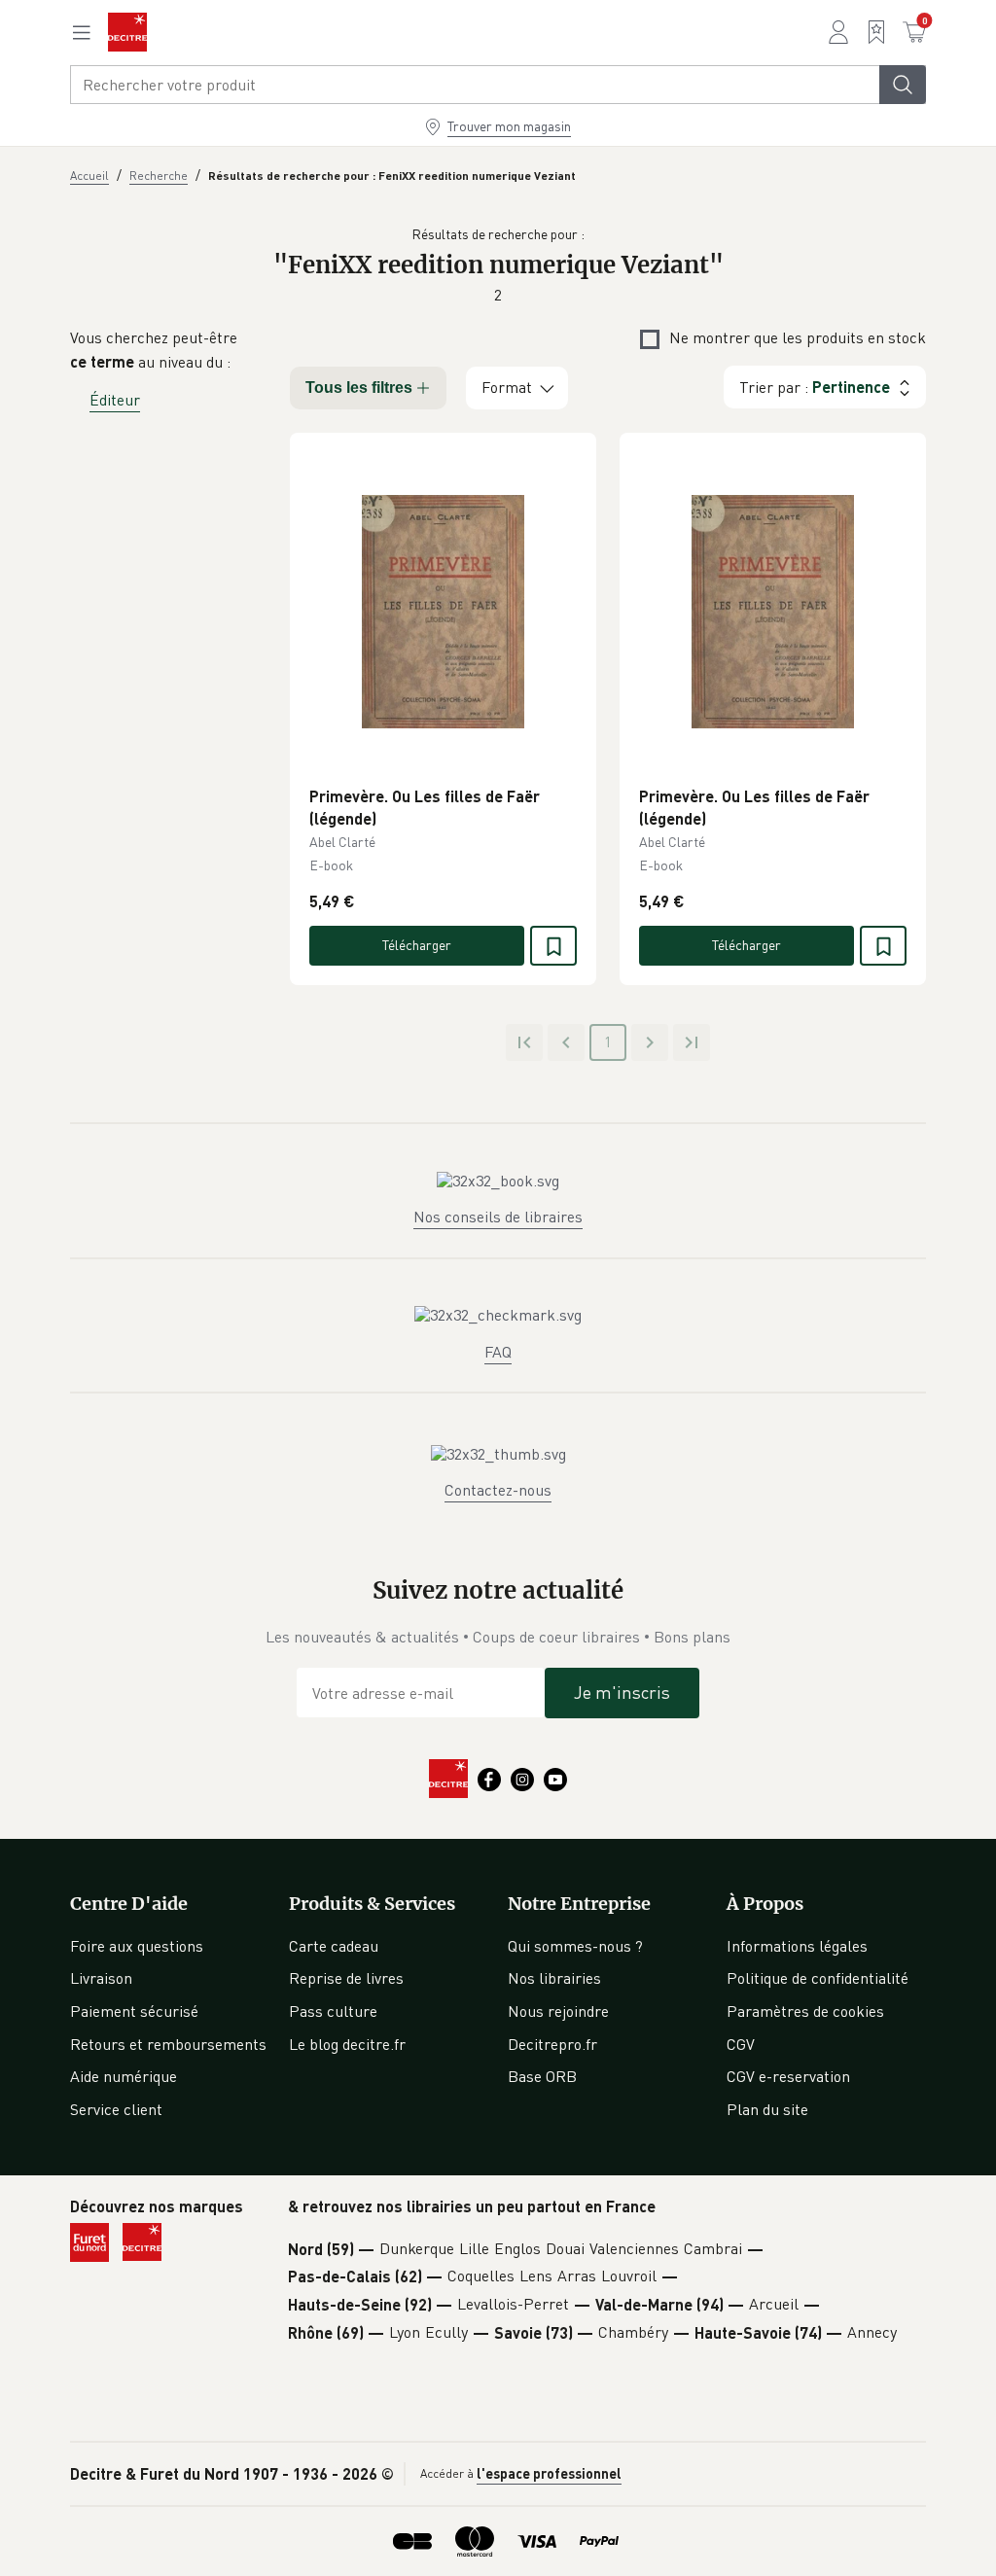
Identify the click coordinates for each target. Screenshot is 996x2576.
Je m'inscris (622, 1692)
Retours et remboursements (168, 2044)
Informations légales (797, 1946)
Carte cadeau (334, 1946)
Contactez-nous (498, 1490)
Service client (116, 2109)
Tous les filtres (359, 388)
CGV (741, 2044)
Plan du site (767, 2109)
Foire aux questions (137, 1946)
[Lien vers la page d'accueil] (127, 32)
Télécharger (417, 945)
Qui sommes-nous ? (575, 1946)
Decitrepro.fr (552, 2044)
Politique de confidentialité (818, 1978)
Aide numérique (124, 2076)
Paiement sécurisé (134, 2011)
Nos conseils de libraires (498, 1217)
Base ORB (542, 2076)
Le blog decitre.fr (347, 2044)
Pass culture (333, 2011)
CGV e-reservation (788, 2076)
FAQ (498, 1352)
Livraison (101, 1978)
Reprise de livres (346, 1978)
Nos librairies (554, 1978)
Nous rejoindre (558, 2011)
